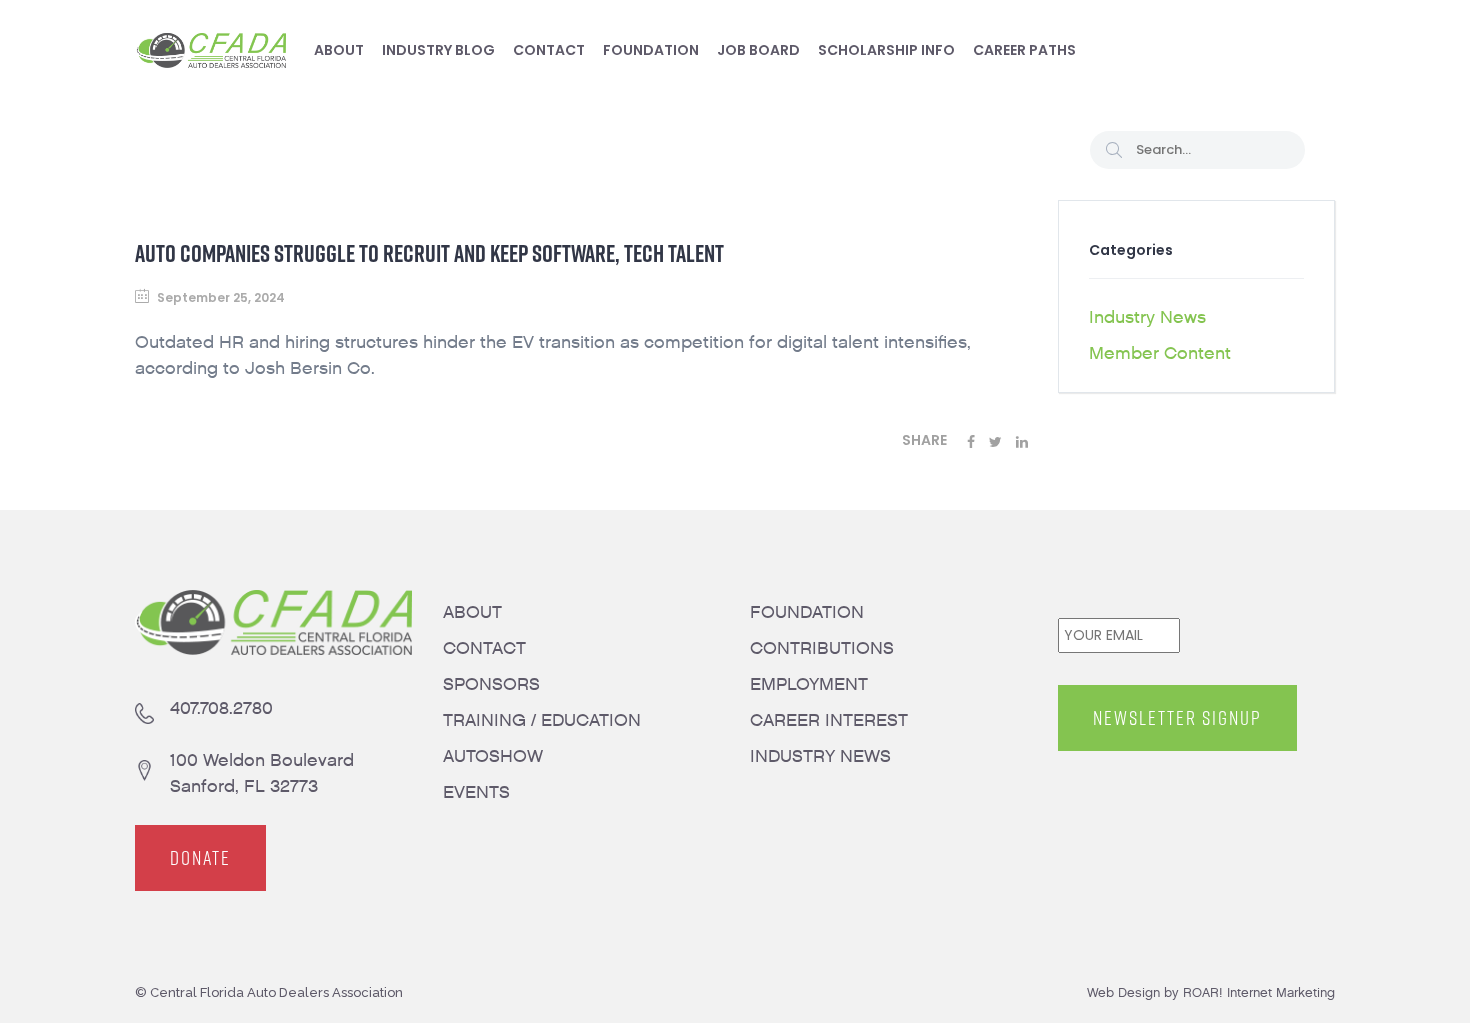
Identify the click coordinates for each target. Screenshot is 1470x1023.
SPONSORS (491, 684)
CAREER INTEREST (829, 720)
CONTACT (484, 648)
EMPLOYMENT (809, 684)
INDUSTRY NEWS (820, 756)
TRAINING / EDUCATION (542, 720)
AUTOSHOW (493, 756)
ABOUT (472, 612)
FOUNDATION (807, 612)
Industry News (1147, 317)
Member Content (1160, 353)
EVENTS (476, 792)
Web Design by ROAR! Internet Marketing (1211, 992)
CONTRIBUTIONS (822, 648)
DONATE (200, 858)
